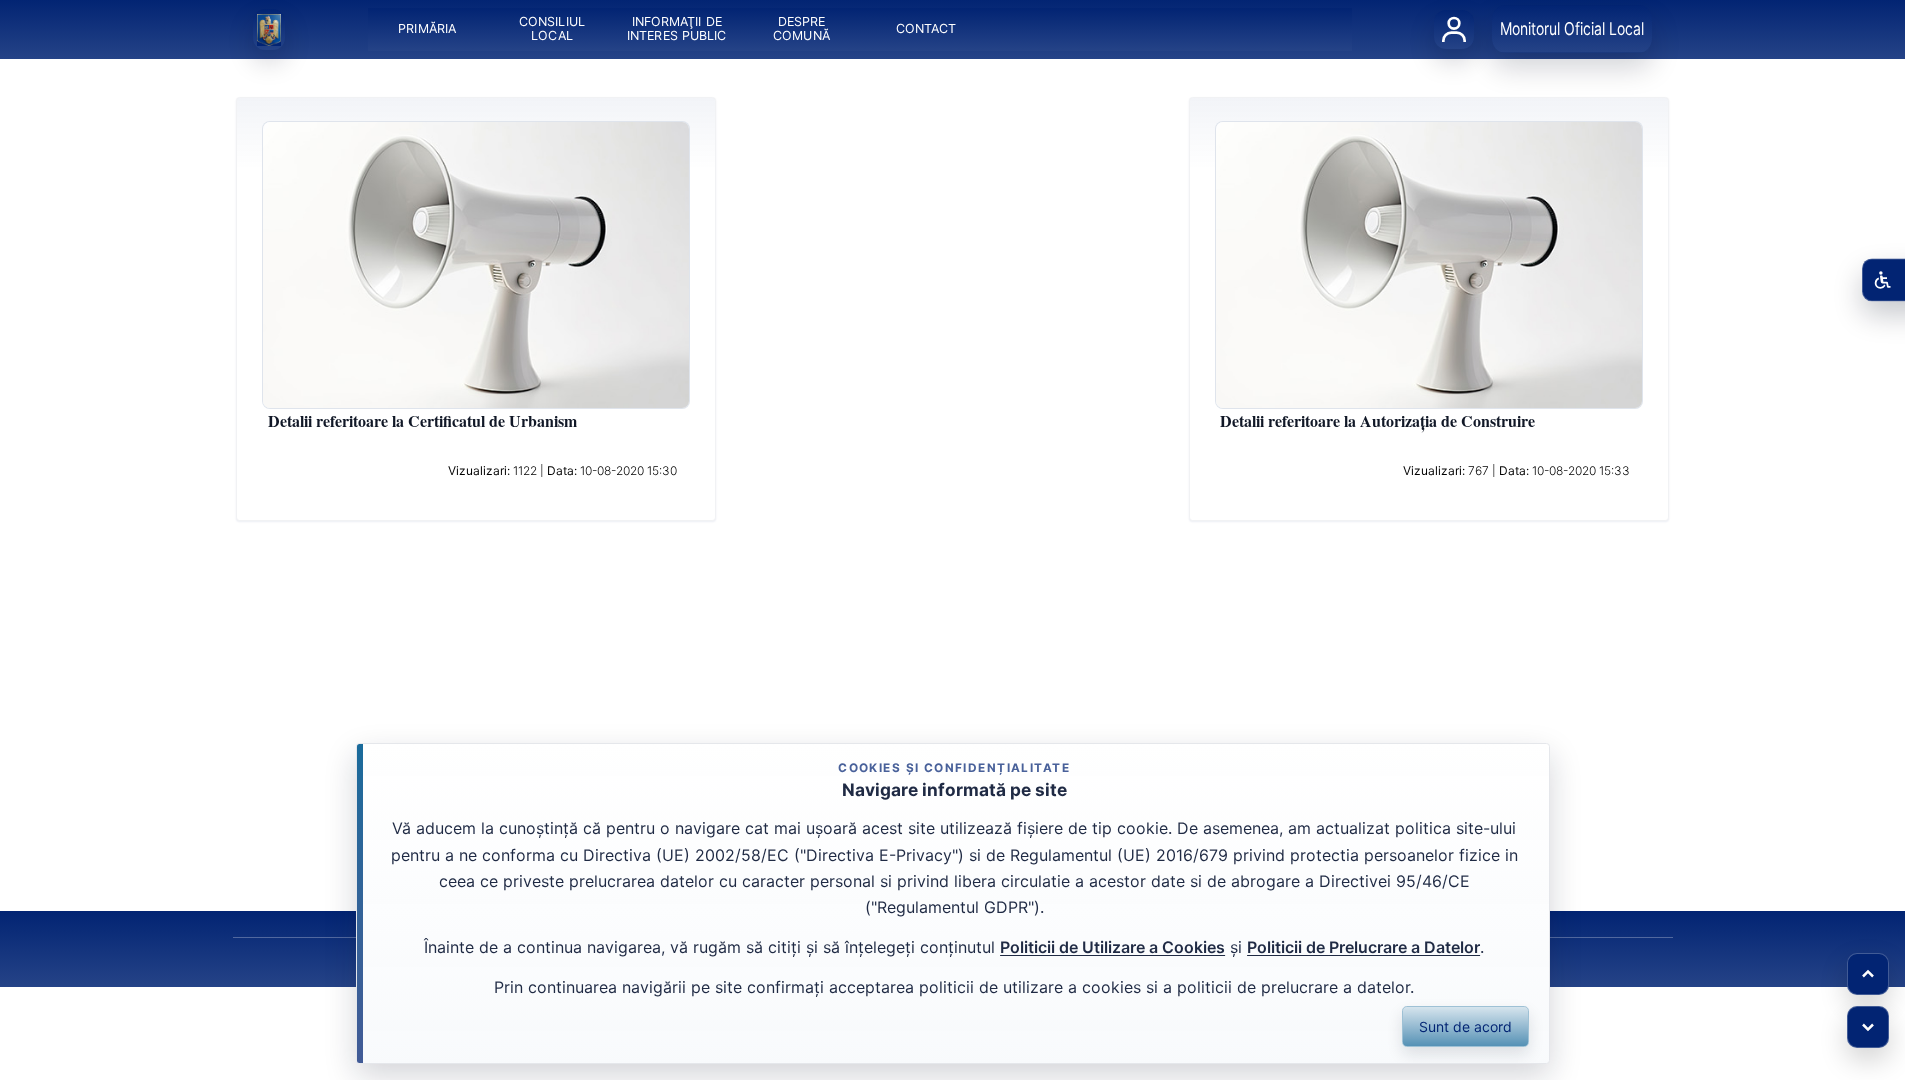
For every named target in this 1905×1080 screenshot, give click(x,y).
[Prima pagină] (269, 30)
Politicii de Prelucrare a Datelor (1363, 947)
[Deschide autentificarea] (1454, 29)
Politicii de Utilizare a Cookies (1112, 947)
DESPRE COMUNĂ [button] (801, 29)
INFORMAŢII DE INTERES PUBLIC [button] (676, 29)
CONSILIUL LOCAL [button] (552, 29)
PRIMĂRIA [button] (427, 29)
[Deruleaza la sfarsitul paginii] (1868, 1027)
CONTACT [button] (925, 29)
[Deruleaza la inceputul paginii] (1868, 974)
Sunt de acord (1465, 1026)
